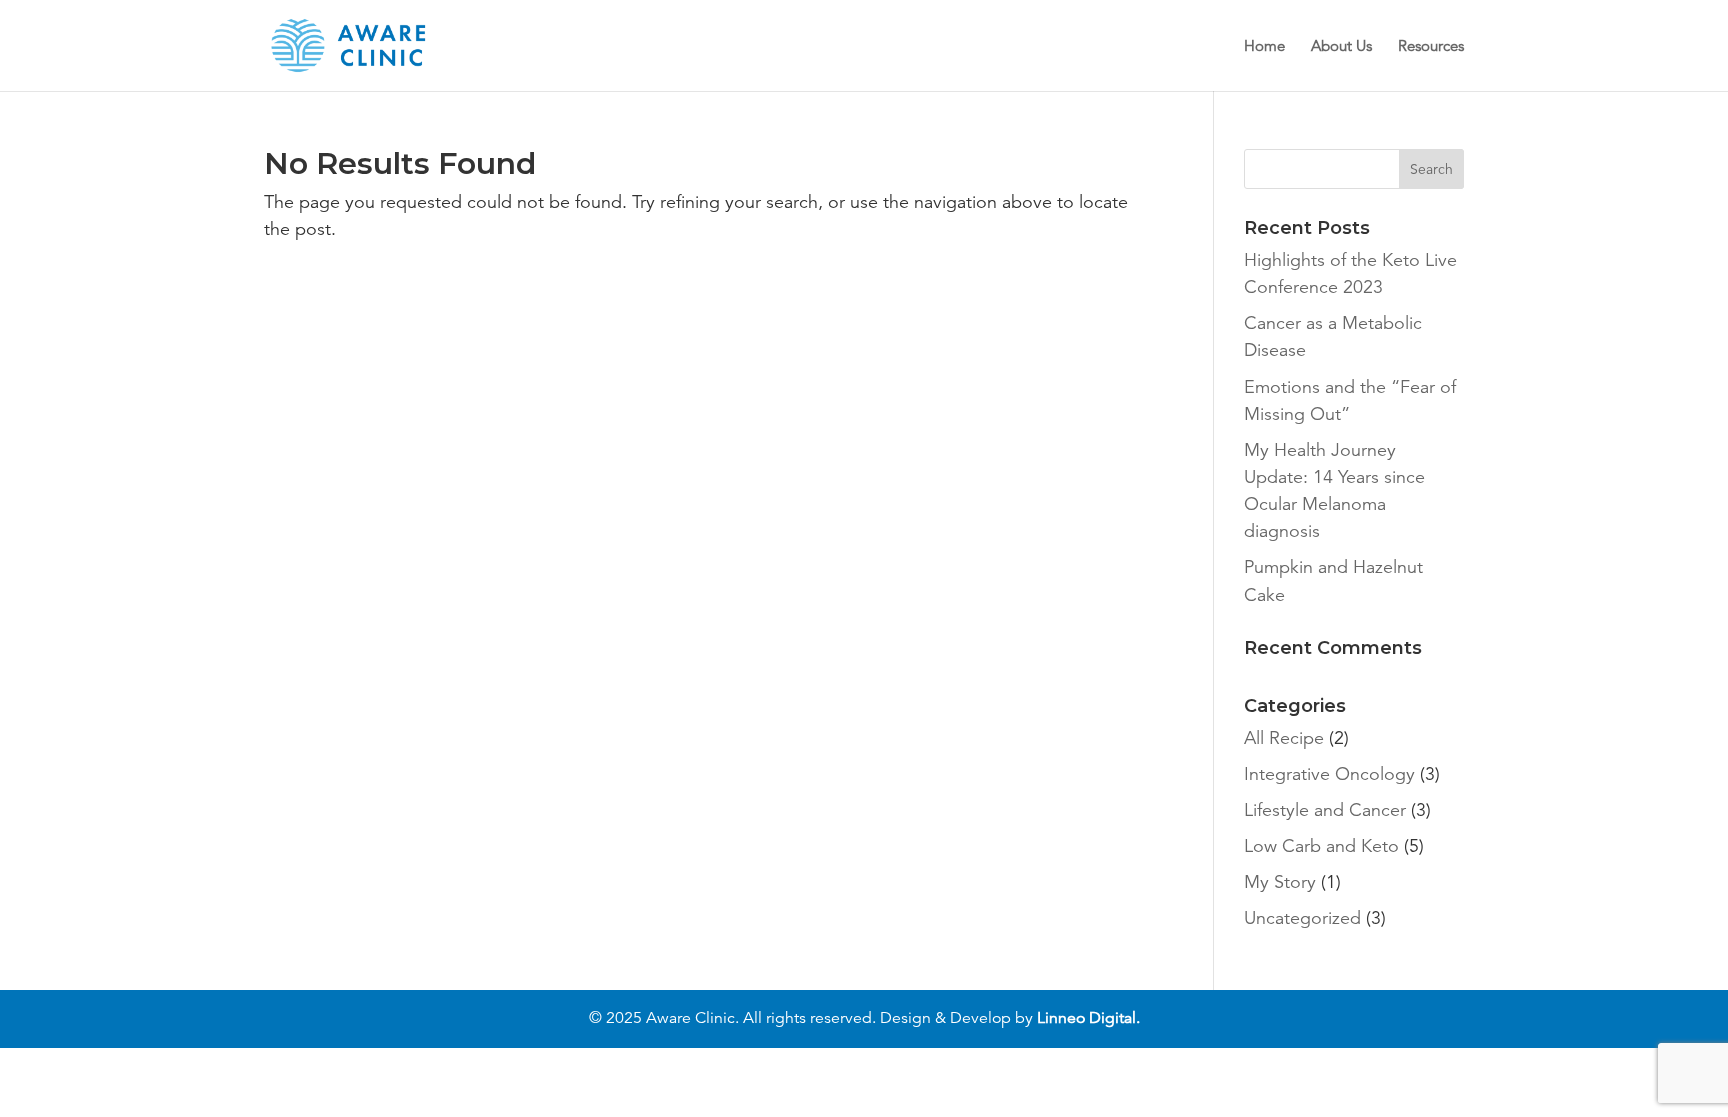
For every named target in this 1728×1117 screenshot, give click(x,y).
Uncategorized (1302, 918)
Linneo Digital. (1088, 1018)
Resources (1431, 46)
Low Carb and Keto (1321, 846)
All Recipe (1284, 738)
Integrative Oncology (1329, 774)
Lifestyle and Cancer (1325, 810)
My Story (1280, 882)
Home (1264, 46)
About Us (1341, 46)
